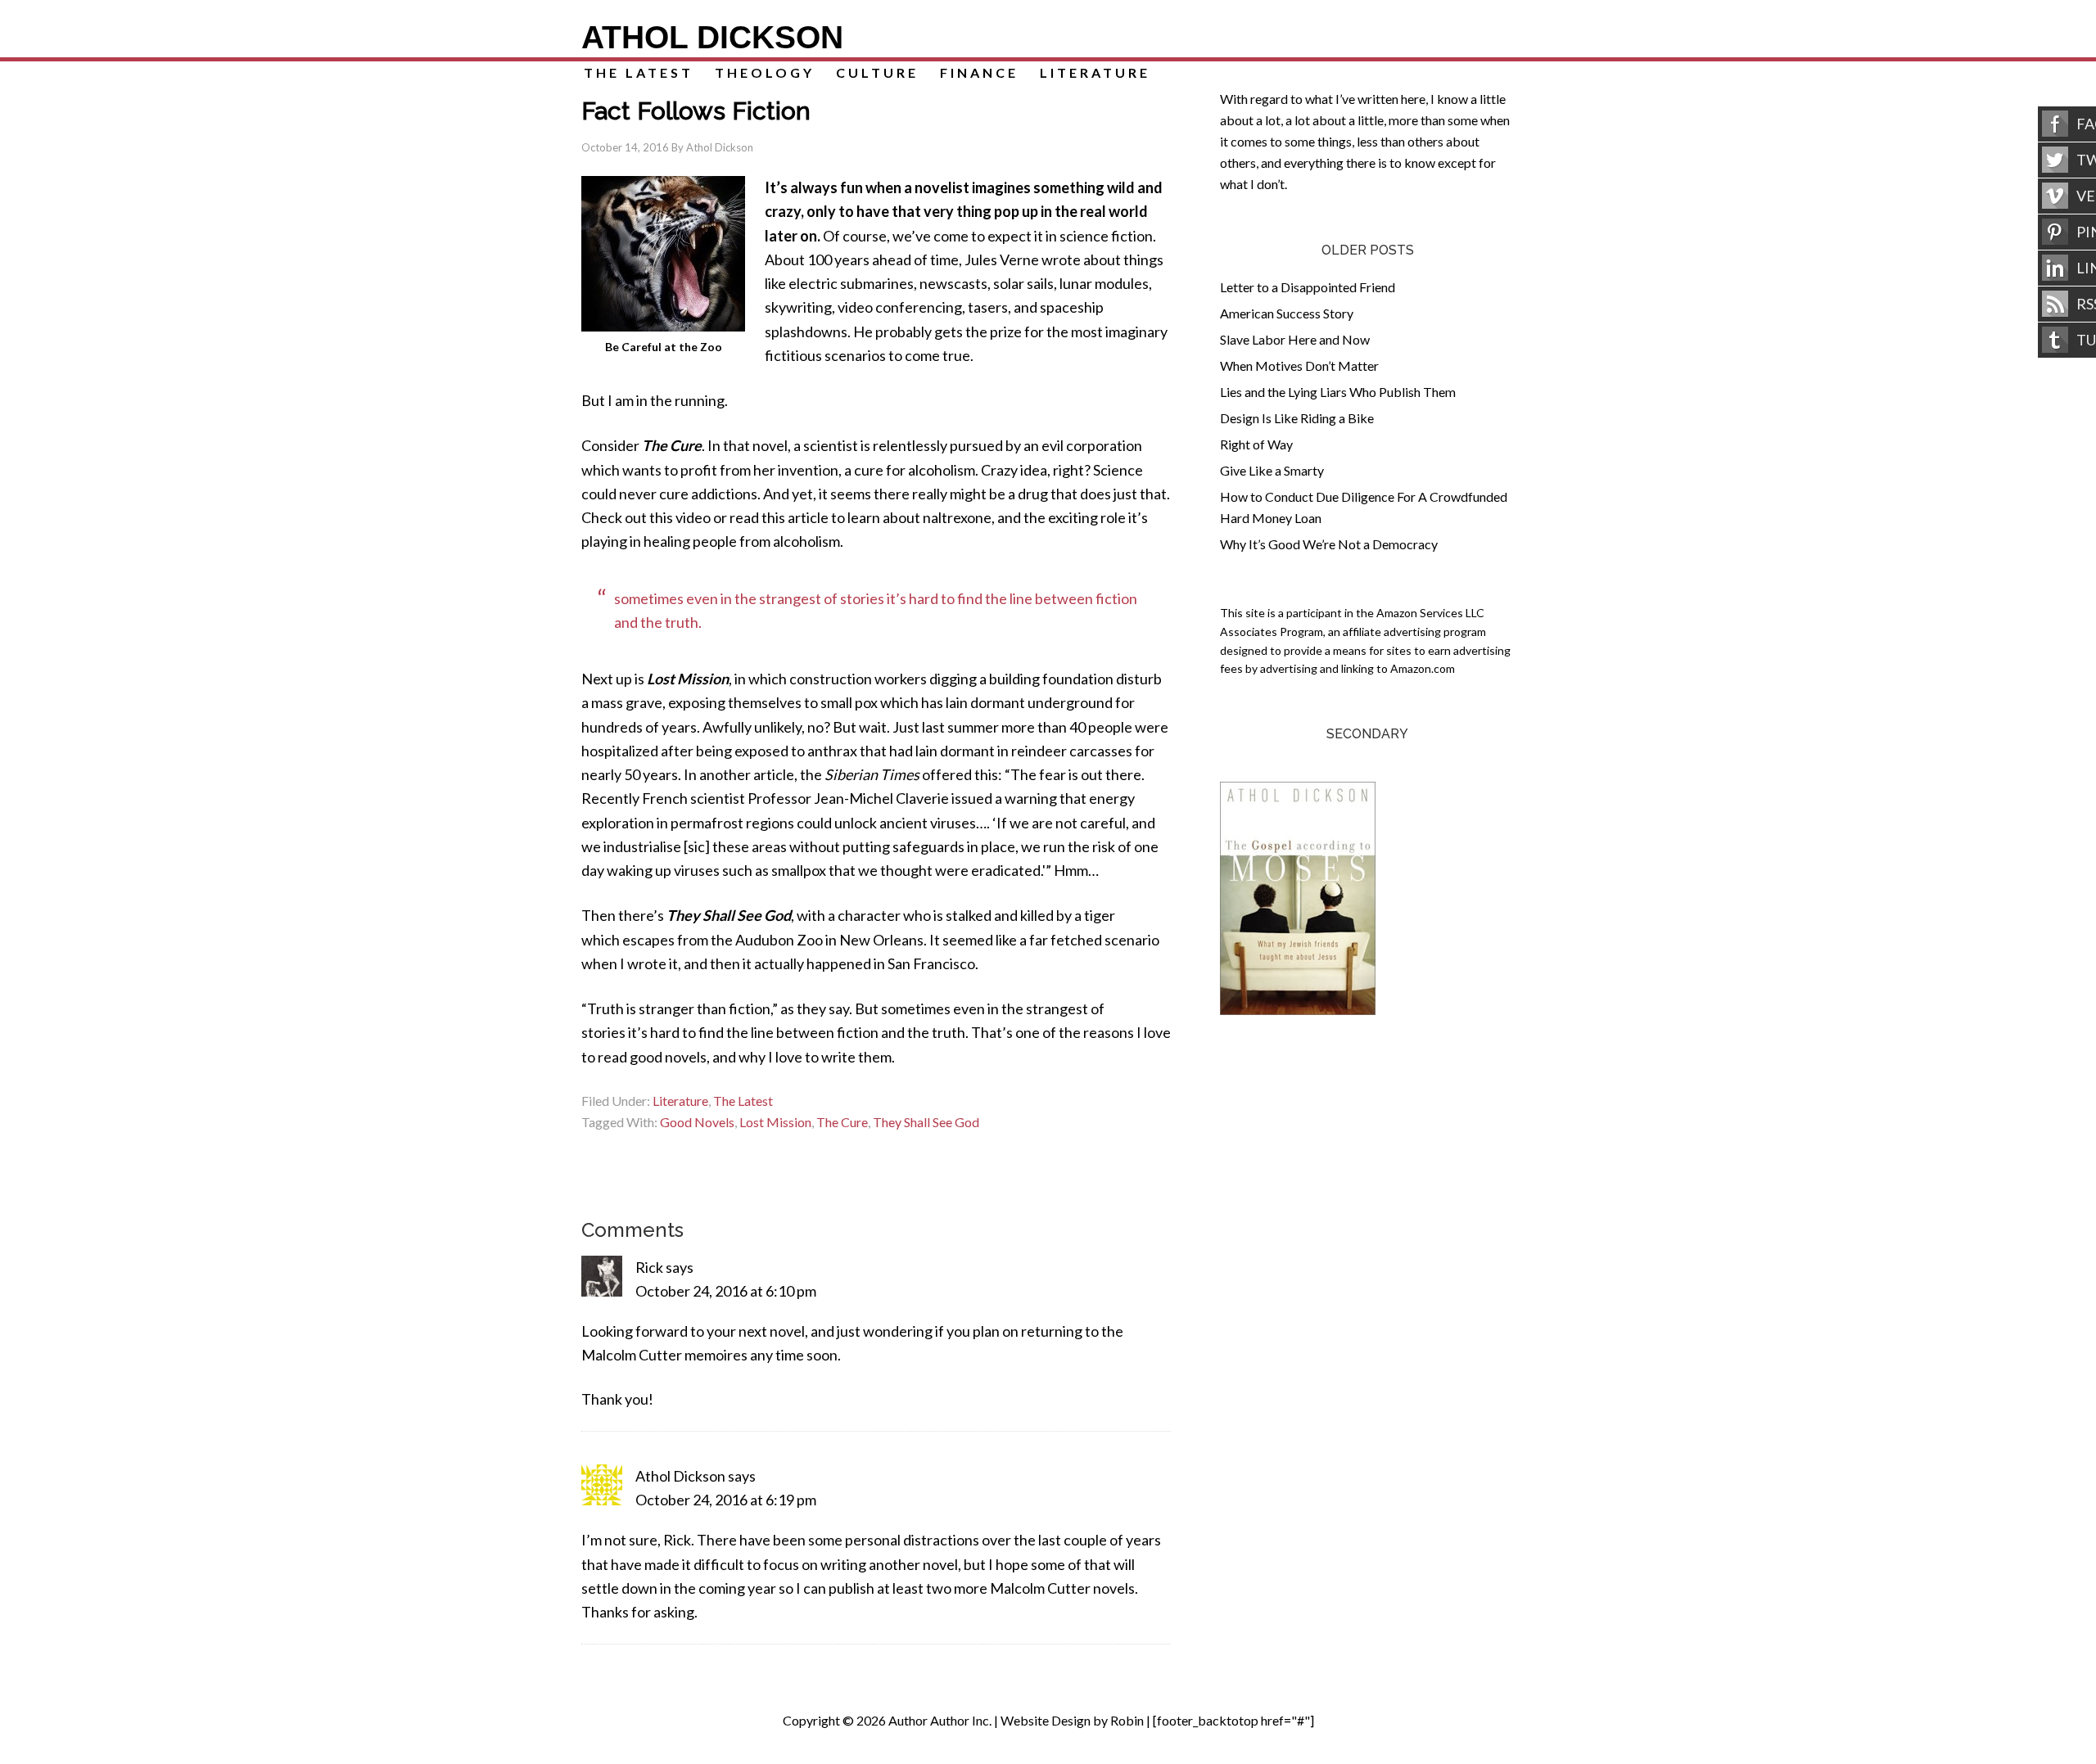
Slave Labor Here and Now (1295, 339)
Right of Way (1256, 444)
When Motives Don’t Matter (1299, 365)
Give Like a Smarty (1272, 470)
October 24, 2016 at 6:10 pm (726, 1291)
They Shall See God (926, 1122)
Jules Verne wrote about (1043, 259)
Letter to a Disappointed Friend (1308, 287)
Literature (680, 1101)
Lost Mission (775, 1122)
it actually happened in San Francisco (859, 963)
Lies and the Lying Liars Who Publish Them (1338, 392)
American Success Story (1287, 313)
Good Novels (697, 1122)
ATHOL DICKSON (712, 37)
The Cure (842, 1122)
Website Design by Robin (1072, 1720)
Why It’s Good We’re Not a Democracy (1329, 544)
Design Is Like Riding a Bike (1297, 418)
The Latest (743, 1101)
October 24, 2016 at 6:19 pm (726, 1500)
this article (795, 517)
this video (680, 517)
